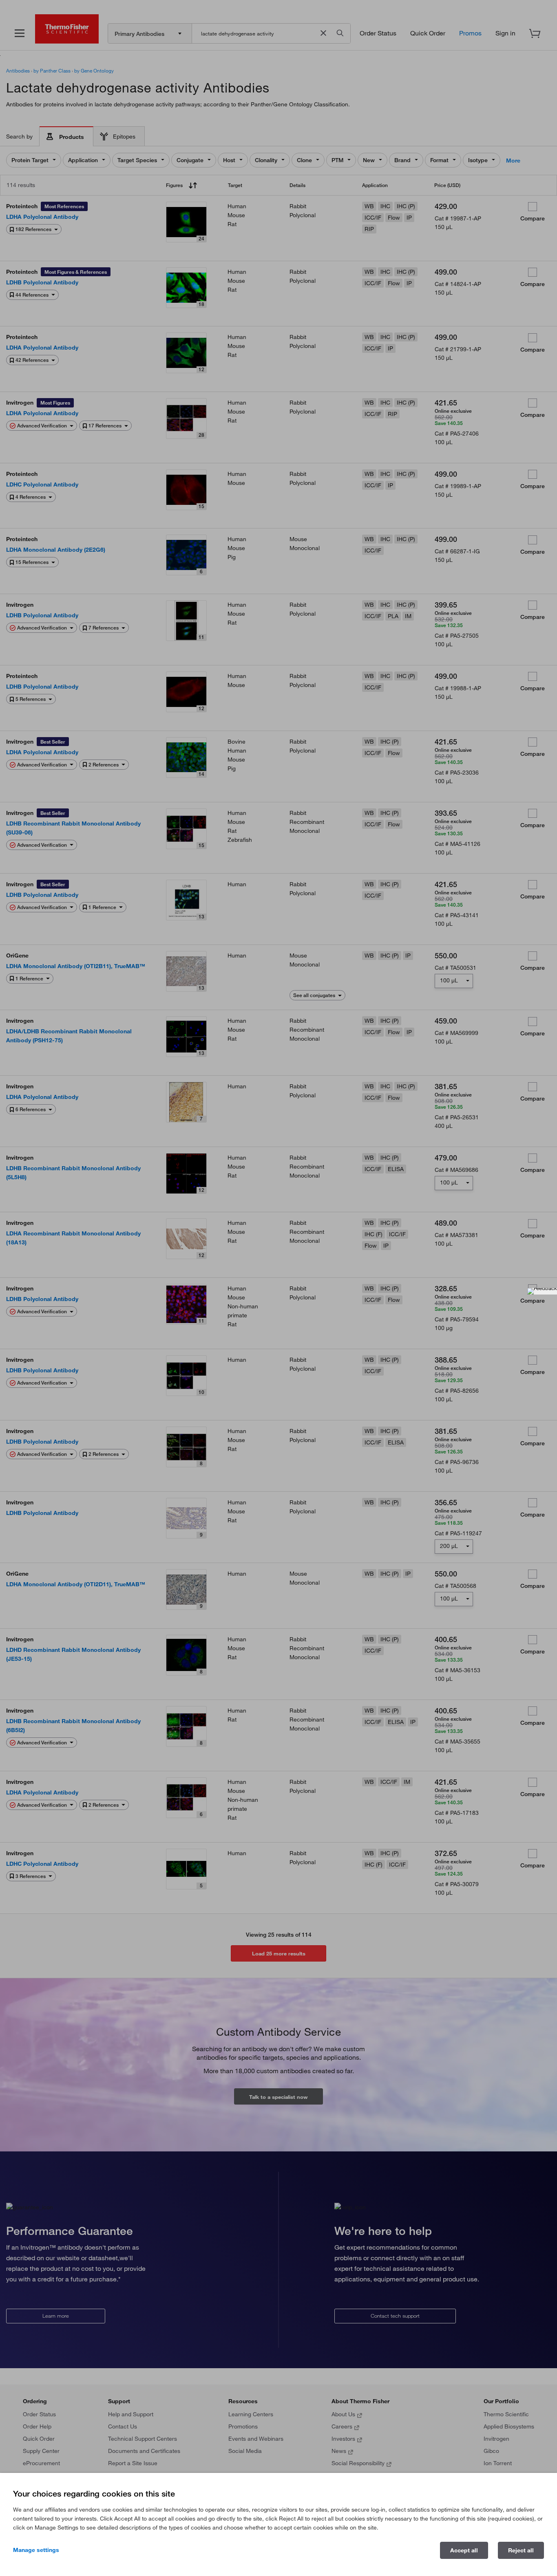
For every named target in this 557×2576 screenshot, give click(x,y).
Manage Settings (36, 2550)
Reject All (521, 2550)
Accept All (464, 2550)
